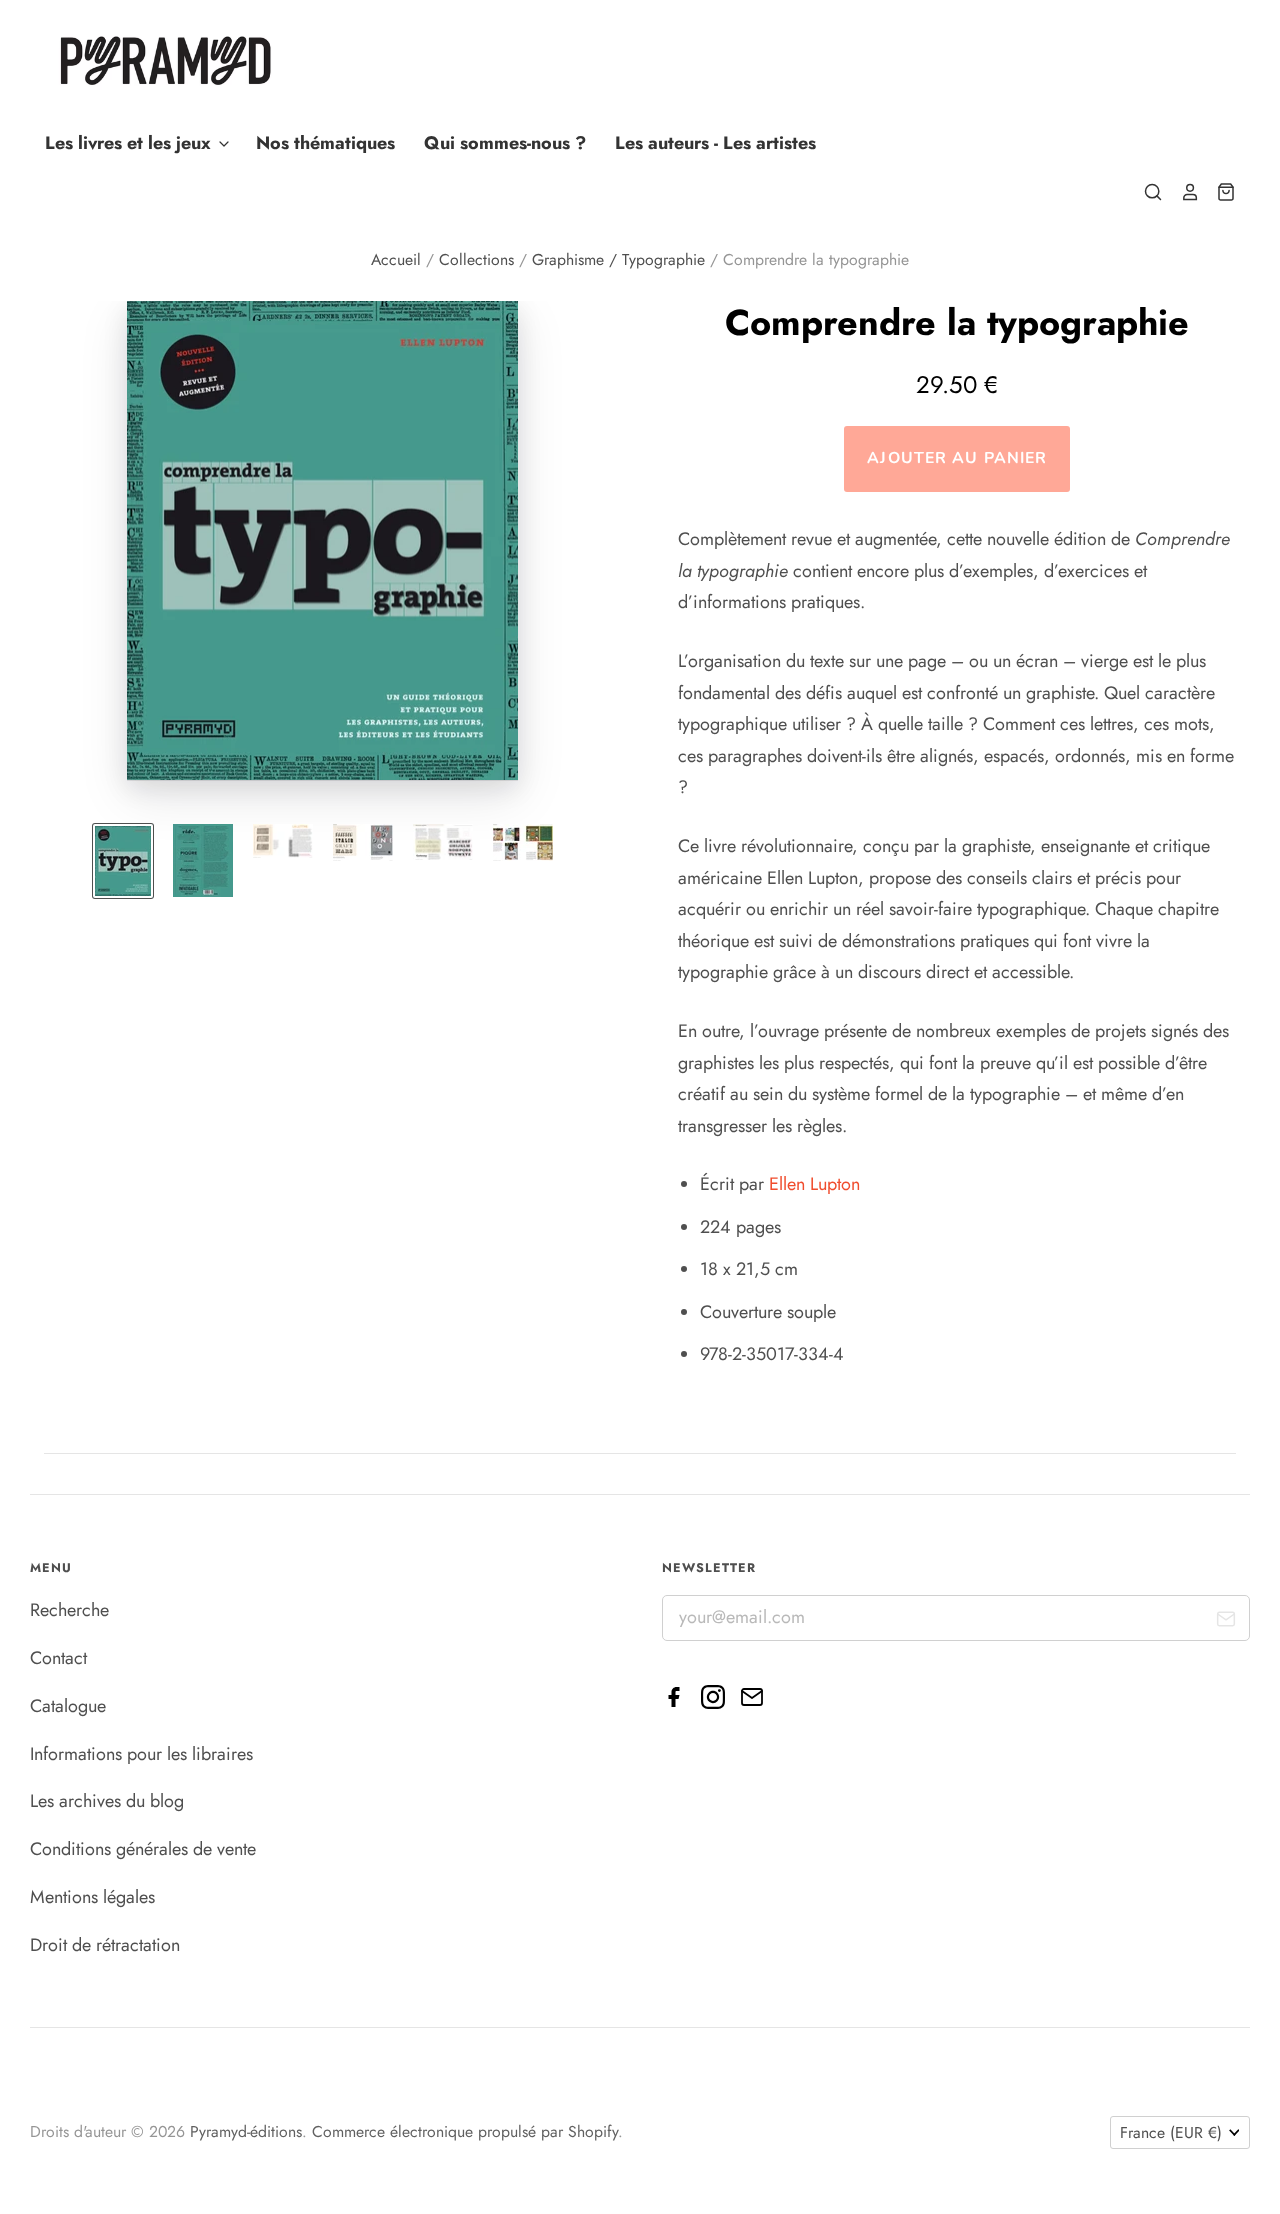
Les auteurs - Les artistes (715, 143)
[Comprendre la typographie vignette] (123, 861)
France (1171, 2132)
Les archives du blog (107, 1801)
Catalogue (68, 1706)
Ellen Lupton (814, 1184)
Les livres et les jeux (130, 143)
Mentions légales (92, 1897)
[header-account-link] (1181, 192)
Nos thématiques (325, 143)
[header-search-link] (1145, 192)
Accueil (396, 259)
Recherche (69, 1610)
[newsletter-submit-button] (1226, 1623)
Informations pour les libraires (141, 1754)
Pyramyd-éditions (246, 2131)
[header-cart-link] (1218, 192)
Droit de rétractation (105, 1945)
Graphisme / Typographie (618, 259)
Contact (58, 1658)
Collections (476, 259)
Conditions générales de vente (143, 1849)
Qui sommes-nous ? (505, 143)
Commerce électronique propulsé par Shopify (465, 2131)
